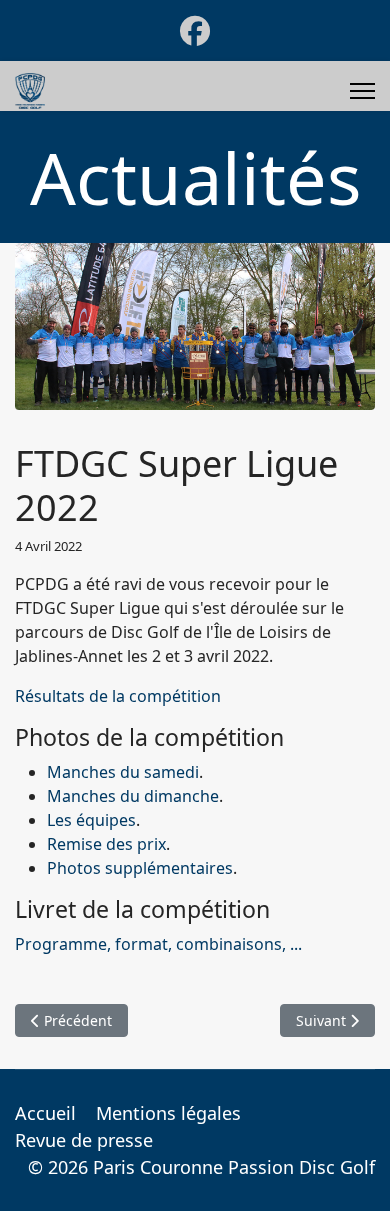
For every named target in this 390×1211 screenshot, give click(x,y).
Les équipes (91, 820)
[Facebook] (195, 30)
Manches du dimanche (133, 796)
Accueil (45, 1113)
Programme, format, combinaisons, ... (158, 944)
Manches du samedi (123, 772)
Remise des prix (106, 844)
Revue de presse (84, 1140)
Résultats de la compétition (118, 696)
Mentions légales (168, 1113)
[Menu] (362, 91)
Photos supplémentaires (140, 868)
